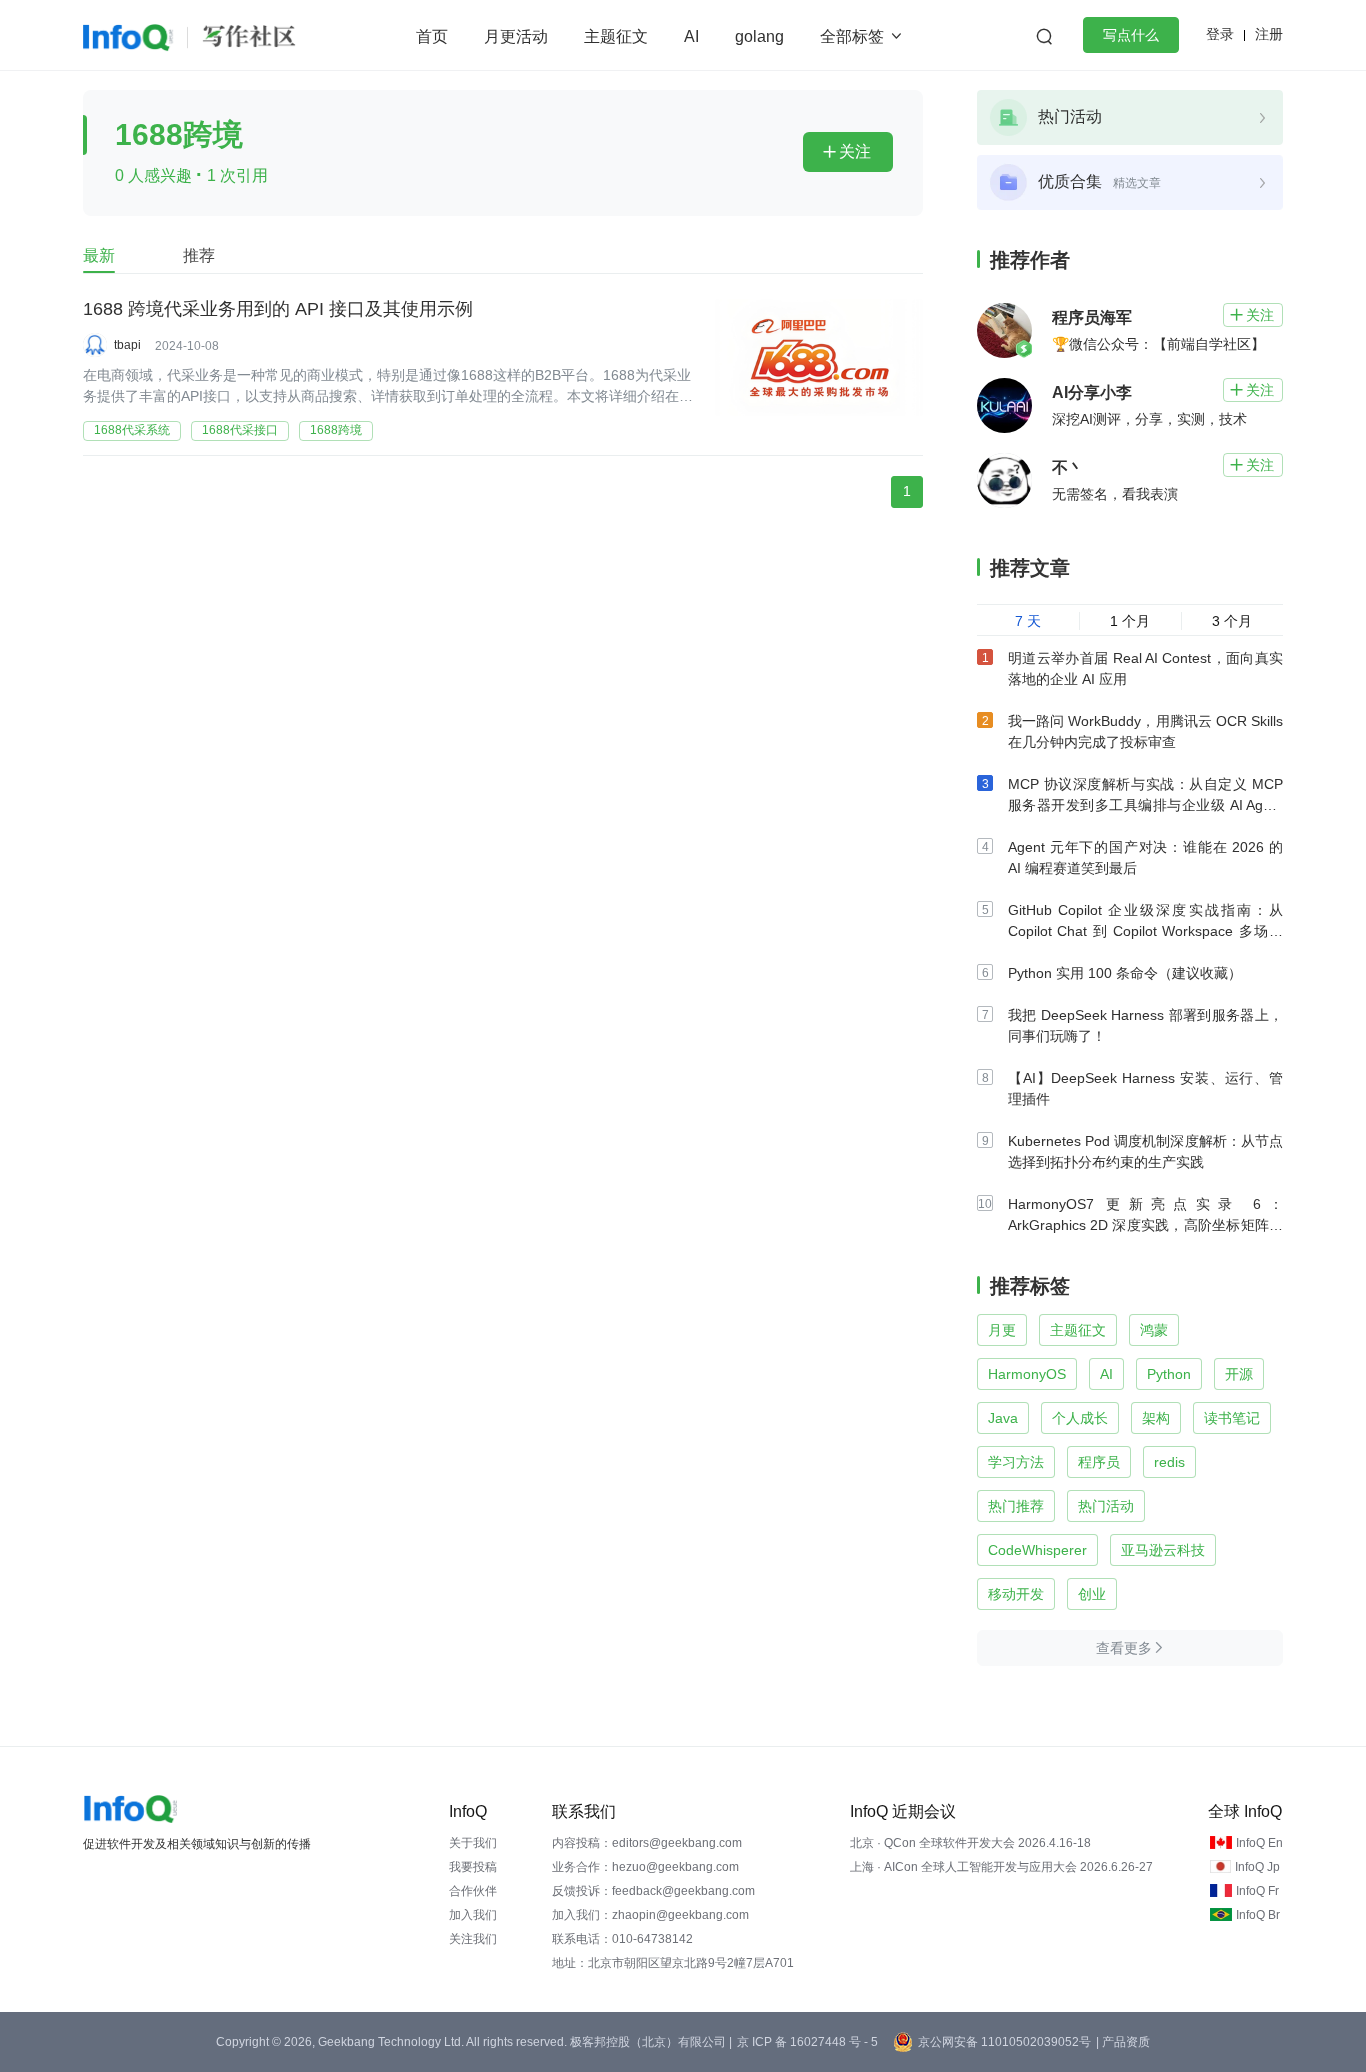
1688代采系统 (132, 430)
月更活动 (516, 36)
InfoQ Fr (1257, 1891)
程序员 (1099, 1462)
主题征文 (616, 36)
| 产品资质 (1123, 2042)
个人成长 (1080, 1418)
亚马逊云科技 (1163, 1550)
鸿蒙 (1154, 1330)
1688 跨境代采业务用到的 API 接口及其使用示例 (278, 309)
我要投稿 (473, 1867)
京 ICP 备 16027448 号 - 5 (807, 2042)
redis (1169, 1462)
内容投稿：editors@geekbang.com (647, 1843)
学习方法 (1016, 1462)
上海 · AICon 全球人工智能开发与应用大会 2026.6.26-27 (1001, 1867)
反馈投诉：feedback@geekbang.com (653, 1891)
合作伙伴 (473, 1891)
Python (1169, 1374)
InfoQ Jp (1257, 1867)
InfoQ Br (1258, 1915)
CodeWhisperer (1037, 1550)
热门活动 (1106, 1506)
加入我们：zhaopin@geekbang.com (650, 1915)
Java (1003, 1418)
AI (691, 36)
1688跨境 (336, 430)
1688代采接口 (240, 430)
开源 (1239, 1374)
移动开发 (1016, 1594)
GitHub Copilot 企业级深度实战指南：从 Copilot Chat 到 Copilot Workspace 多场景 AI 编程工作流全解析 (1145, 931)
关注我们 (473, 1939)
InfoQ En (1259, 1843)
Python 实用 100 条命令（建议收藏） (1125, 973)
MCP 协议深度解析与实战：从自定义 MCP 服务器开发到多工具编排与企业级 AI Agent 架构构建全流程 (1145, 805)
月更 (1002, 1330)
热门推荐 (1016, 1506)
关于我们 (473, 1843)
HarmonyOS (1027, 1374)
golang (759, 36)
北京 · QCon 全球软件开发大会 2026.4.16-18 (970, 1843)
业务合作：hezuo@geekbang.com (645, 1867)
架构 (1156, 1418)
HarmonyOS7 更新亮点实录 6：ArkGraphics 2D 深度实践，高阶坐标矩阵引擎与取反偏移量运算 (1145, 1225)
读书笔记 (1232, 1418)
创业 (1092, 1594)
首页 (432, 36)
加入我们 (473, 1915)
